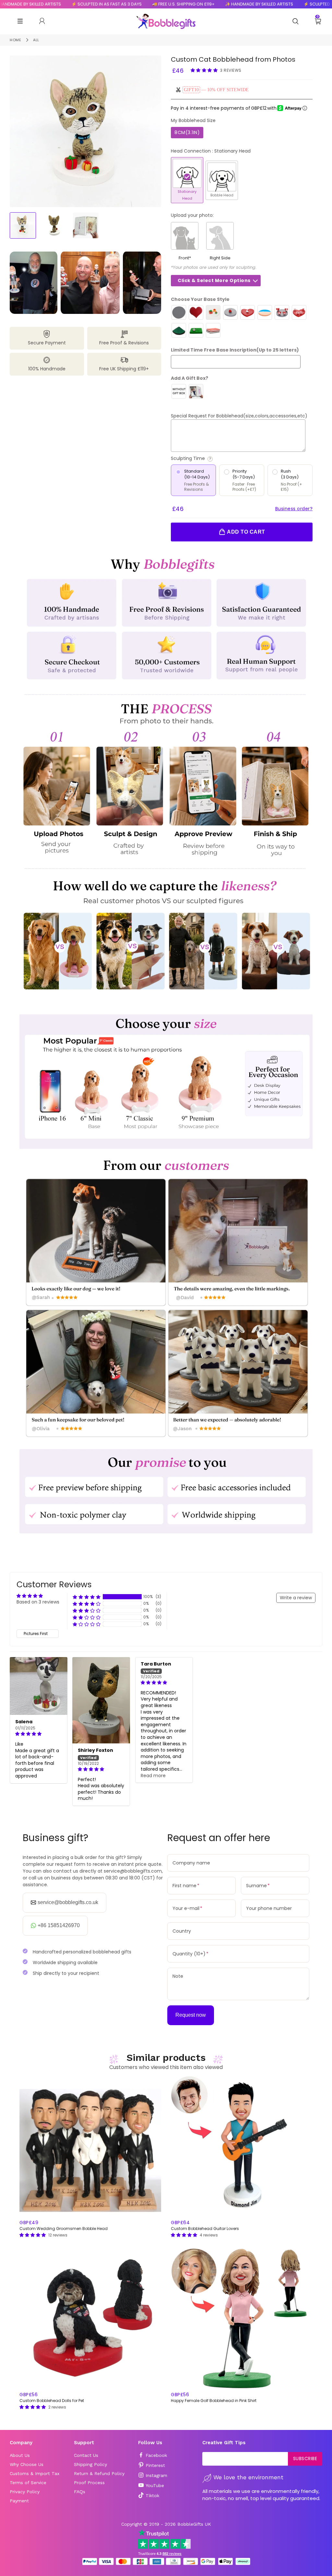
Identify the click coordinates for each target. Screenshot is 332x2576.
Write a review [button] (296, 1598)
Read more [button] (153, 1776)
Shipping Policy (90, 2464)
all (36, 40)
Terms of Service (28, 2483)
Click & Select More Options (214, 280)
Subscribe (305, 2458)
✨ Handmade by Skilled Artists (212, 4)
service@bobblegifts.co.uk (68, 1902)
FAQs (80, 2492)
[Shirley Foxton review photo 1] (101, 1700)
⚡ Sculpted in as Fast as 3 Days (60, 4)
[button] (205, 70)
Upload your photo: (192, 215)
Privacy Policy (25, 2492)
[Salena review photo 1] (39, 1686)
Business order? (294, 509)
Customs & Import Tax (35, 2473)
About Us (20, 2455)
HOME (15, 40)
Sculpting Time (213, 458)
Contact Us (86, 2455)
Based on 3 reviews (38, 1602)
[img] (39, 1734)
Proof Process (89, 2483)
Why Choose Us (27, 2464)
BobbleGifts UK (194, 2524)
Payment (19, 2501)
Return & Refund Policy (99, 2473)
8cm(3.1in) (187, 132)
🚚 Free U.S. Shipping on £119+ (137, 4)
